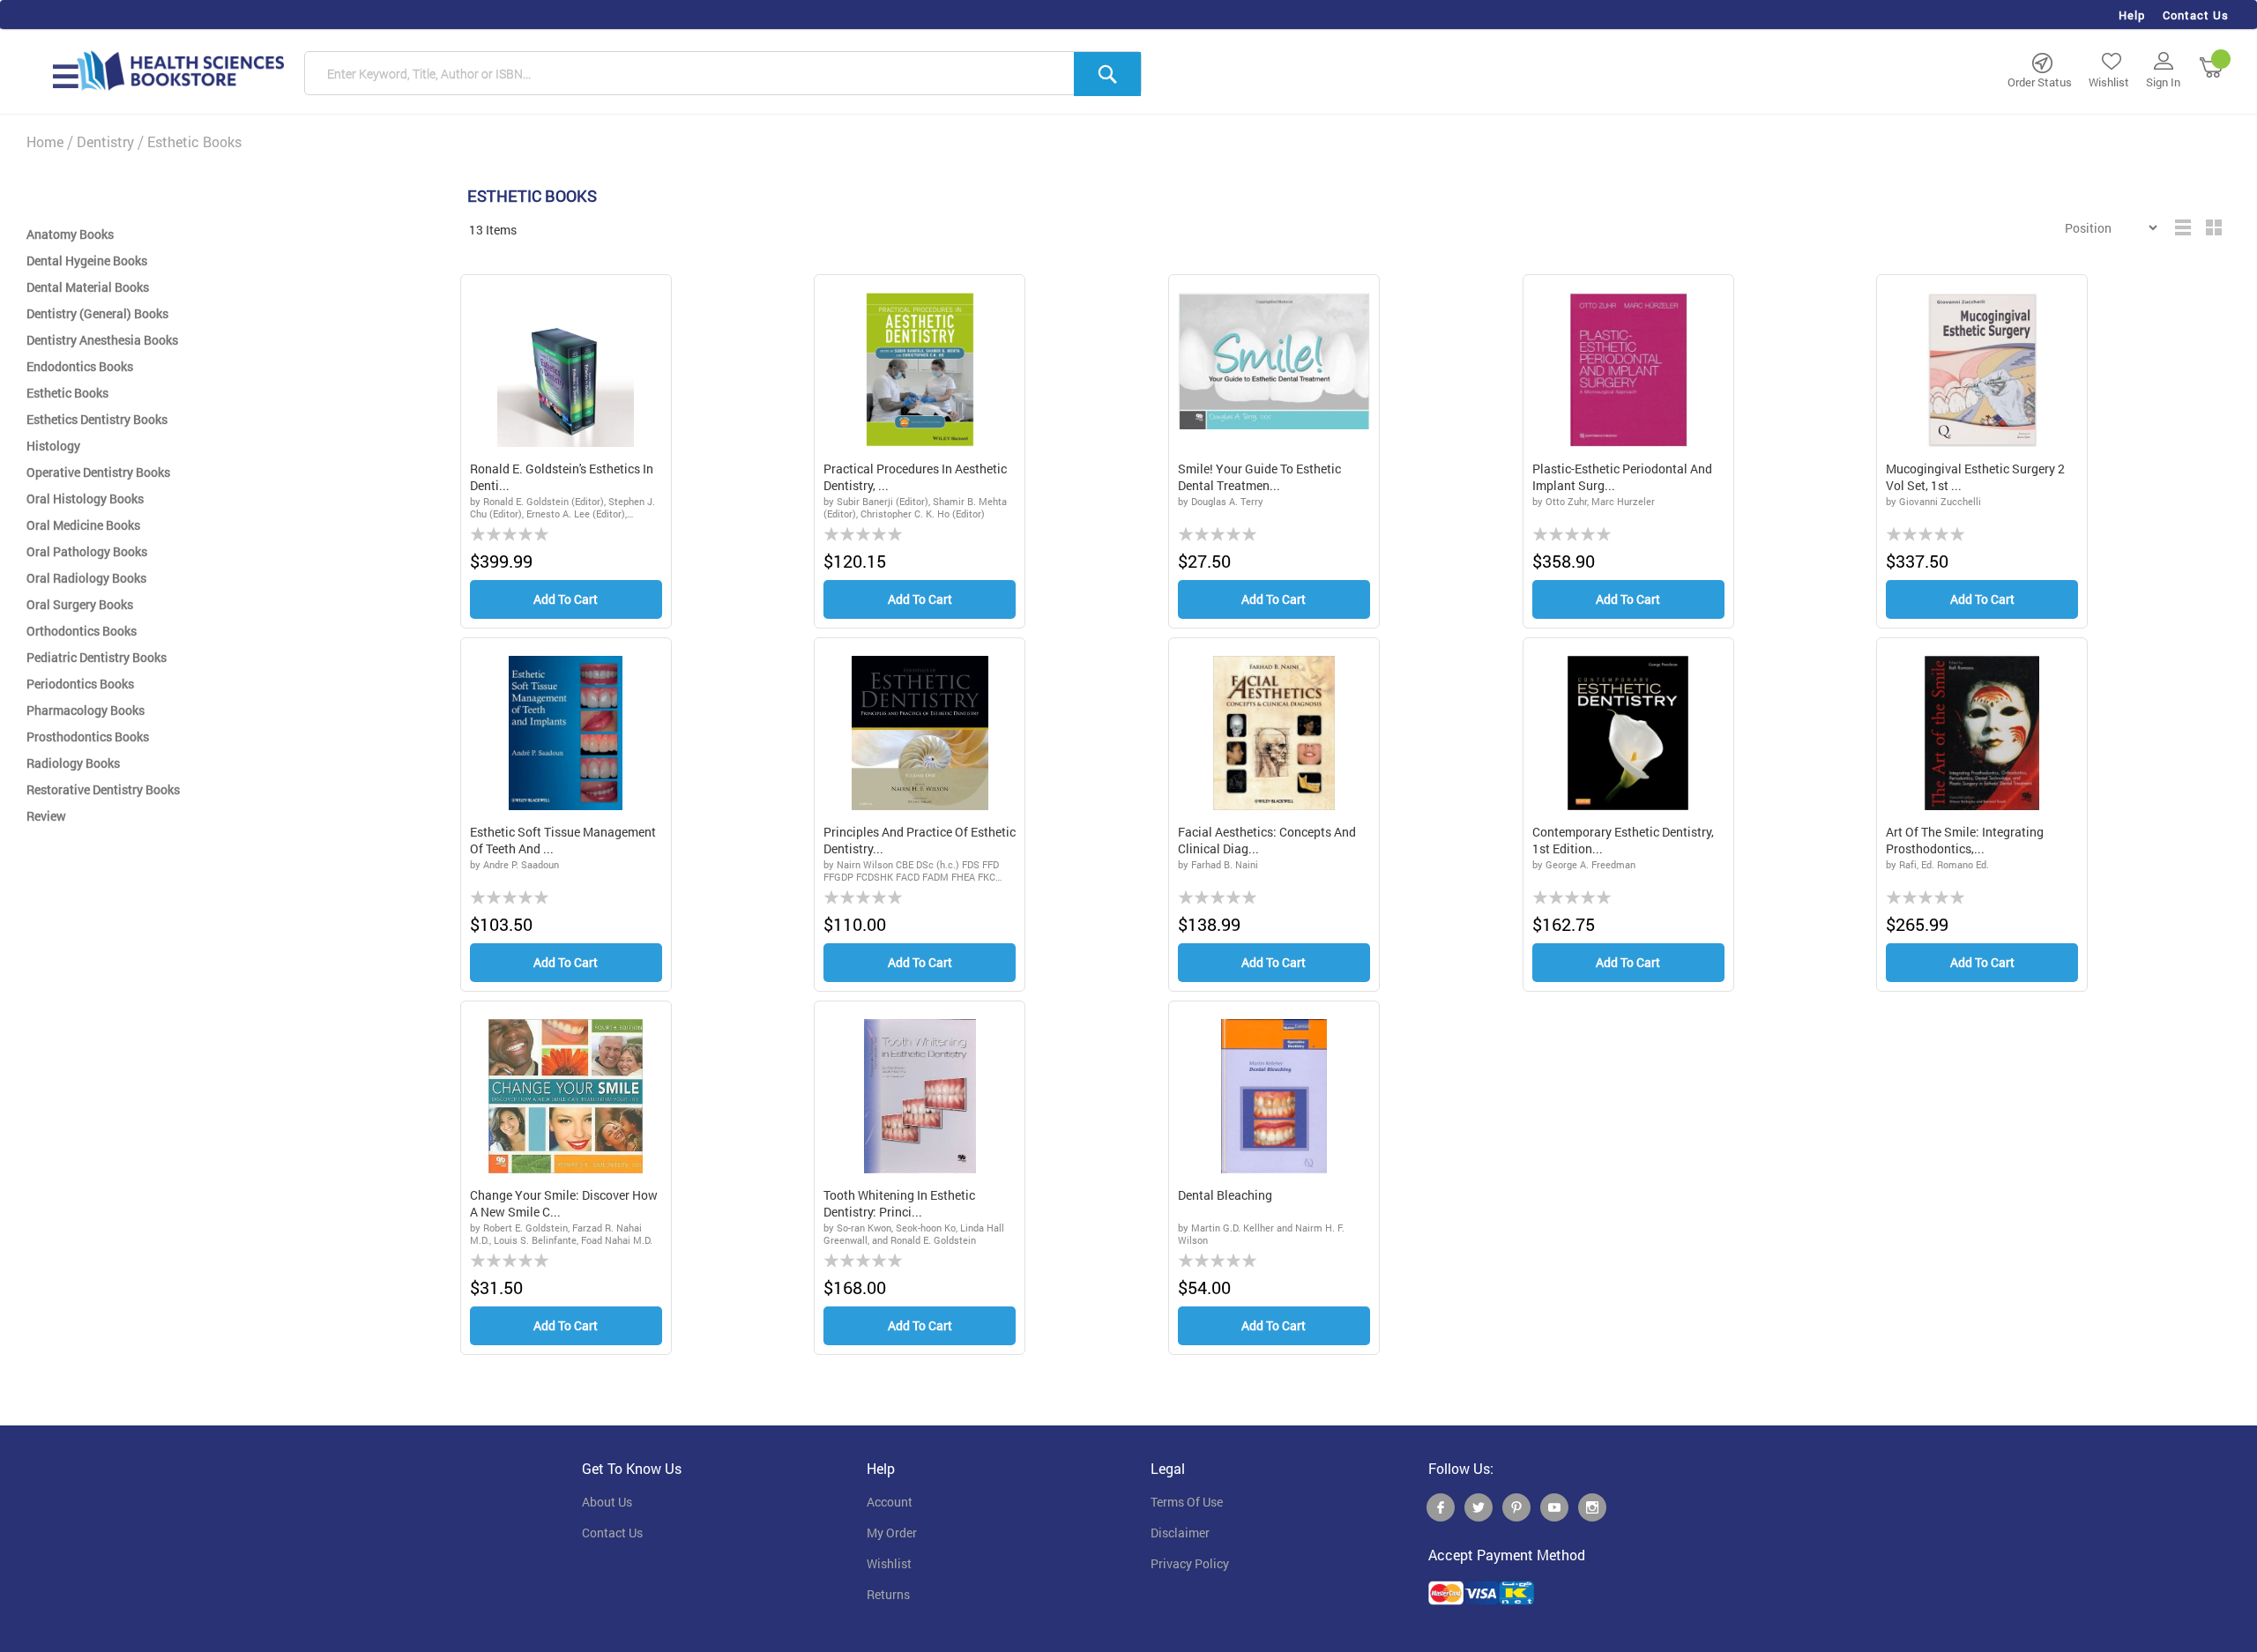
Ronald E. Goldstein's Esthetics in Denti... (562, 477)
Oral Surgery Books (80, 604)
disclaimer (1180, 1533)
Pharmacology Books (86, 710)
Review (46, 816)
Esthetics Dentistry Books (97, 419)
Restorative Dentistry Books (103, 789)
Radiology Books (73, 763)
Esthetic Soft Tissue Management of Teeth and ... (563, 841)
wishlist (889, 1564)
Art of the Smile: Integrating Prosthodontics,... (1965, 841)
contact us (612, 1533)
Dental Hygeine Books (87, 260)
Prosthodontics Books (88, 737)
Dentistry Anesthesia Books (102, 340)
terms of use (1187, 1502)
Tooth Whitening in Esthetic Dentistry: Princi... (899, 1204)
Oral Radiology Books (86, 578)
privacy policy (1190, 1564)
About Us (607, 1502)
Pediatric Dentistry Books (97, 657)
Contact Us (2196, 15)
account (890, 1502)
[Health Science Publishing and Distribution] (181, 70)
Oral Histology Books (85, 499)
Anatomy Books (70, 234)
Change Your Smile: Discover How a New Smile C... (564, 1204)
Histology (53, 446)
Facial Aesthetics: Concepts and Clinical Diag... (1267, 841)
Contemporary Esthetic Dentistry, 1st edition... (1623, 841)
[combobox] (723, 74)
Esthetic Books (67, 393)
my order (892, 1533)
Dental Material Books (88, 287)
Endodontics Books (80, 366)
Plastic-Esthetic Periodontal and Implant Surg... (1622, 477)
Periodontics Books (80, 684)
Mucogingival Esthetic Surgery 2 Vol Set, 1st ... (1975, 477)
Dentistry (105, 141)
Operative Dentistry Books (98, 472)
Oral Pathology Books (87, 551)
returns (888, 1595)
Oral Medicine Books (83, 525)
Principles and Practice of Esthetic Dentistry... (920, 841)
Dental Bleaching (1225, 1195)
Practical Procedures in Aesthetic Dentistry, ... (915, 477)
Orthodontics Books (82, 631)
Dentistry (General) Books (97, 313)
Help (2132, 15)
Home (45, 141)
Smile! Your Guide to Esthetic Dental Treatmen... (1259, 477)
